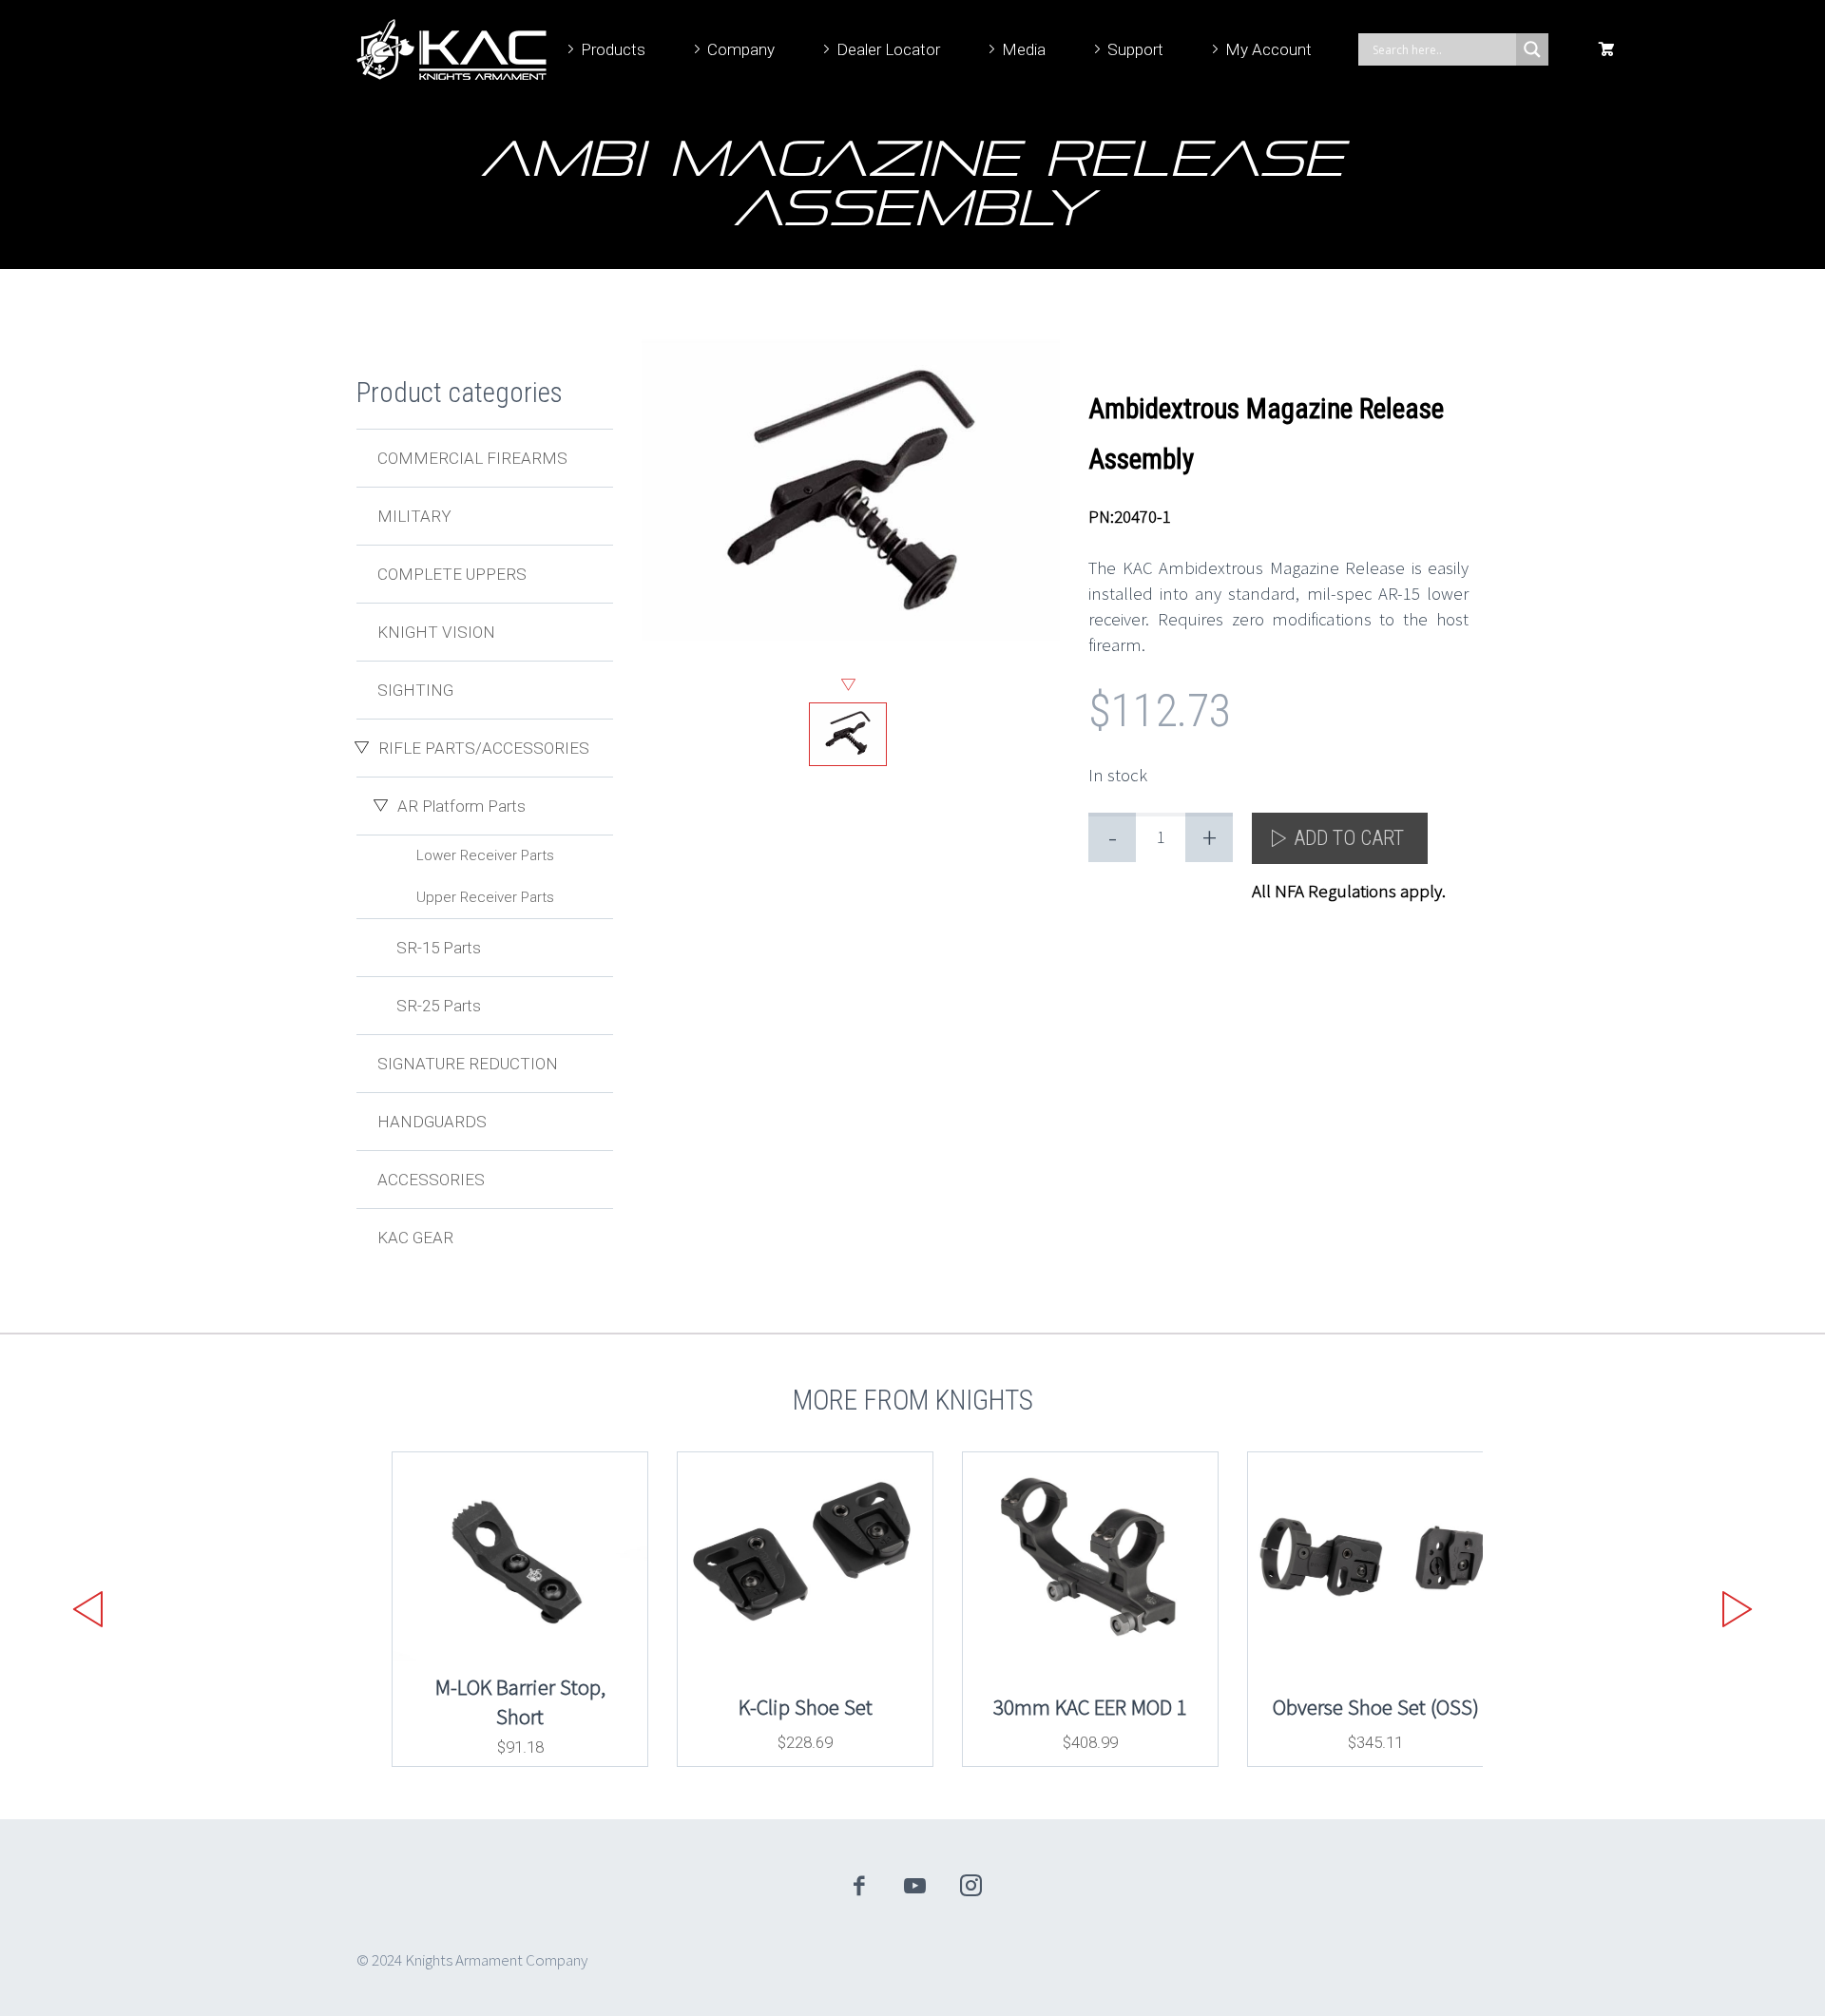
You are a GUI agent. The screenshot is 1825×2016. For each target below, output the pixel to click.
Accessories (431, 1180)
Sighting (415, 690)
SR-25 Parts (439, 1006)
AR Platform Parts (461, 806)
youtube (915, 1886)
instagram (971, 1886)
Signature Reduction (468, 1064)
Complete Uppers (452, 574)
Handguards (432, 1122)
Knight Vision (436, 632)
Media (1024, 49)
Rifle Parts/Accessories (484, 748)
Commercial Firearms (472, 458)
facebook (859, 1886)
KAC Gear (415, 1238)
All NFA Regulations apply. (1349, 891)
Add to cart (1349, 838)
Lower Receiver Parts (485, 855)
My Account (1268, 49)
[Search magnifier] (1532, 49)
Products (613, 49)
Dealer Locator (888, 49)
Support (1135, 49)
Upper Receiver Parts (485, 897)
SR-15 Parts (439, 948)
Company (741, 49)
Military (414, 516)
